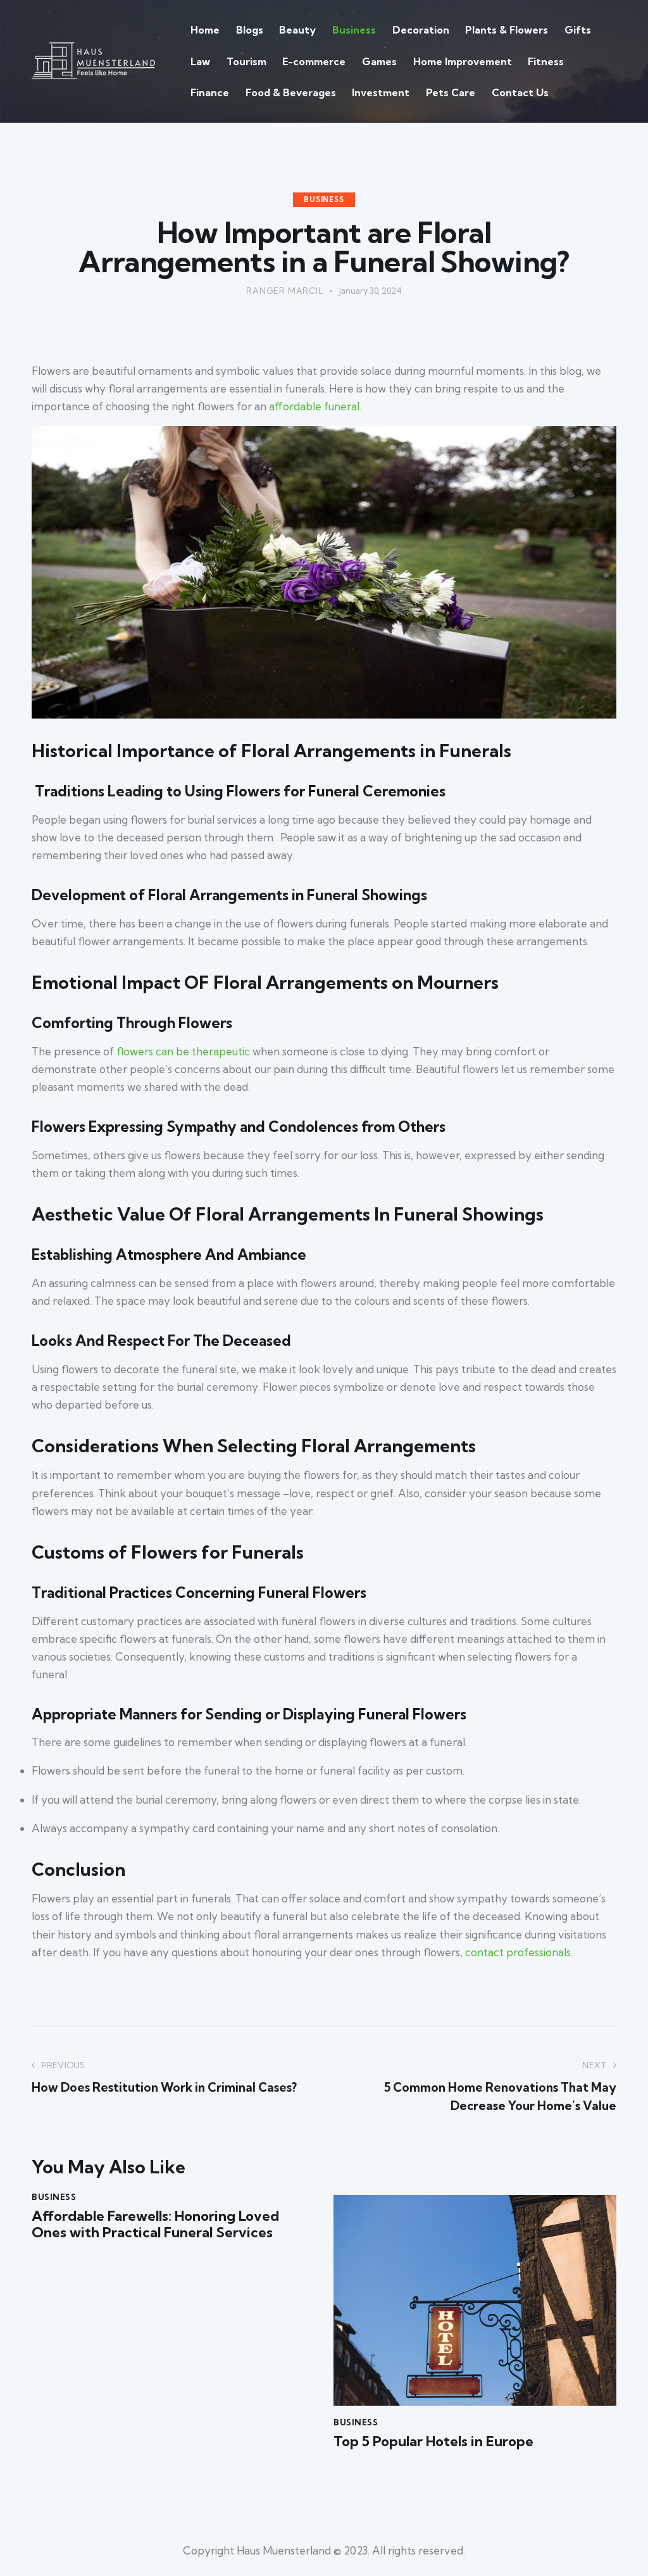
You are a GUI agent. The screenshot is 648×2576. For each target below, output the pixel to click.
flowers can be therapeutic (183, 1051)
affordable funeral (314, 406)
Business (324, 199)
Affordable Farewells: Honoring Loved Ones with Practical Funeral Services (155, 2224)
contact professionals (518, 1952)
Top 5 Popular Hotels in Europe (433, 2441)
